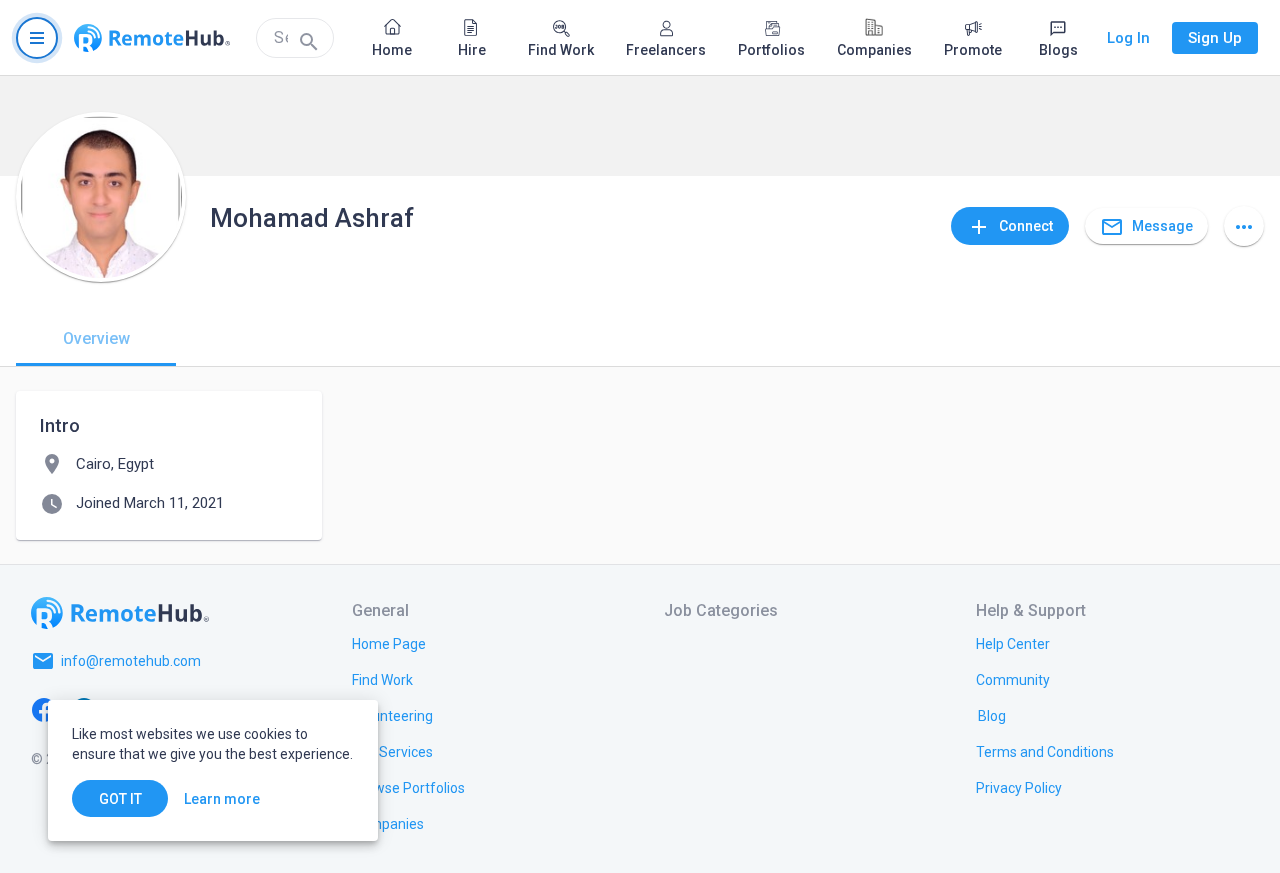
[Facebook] (44, 709)
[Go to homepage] (152, 38)
